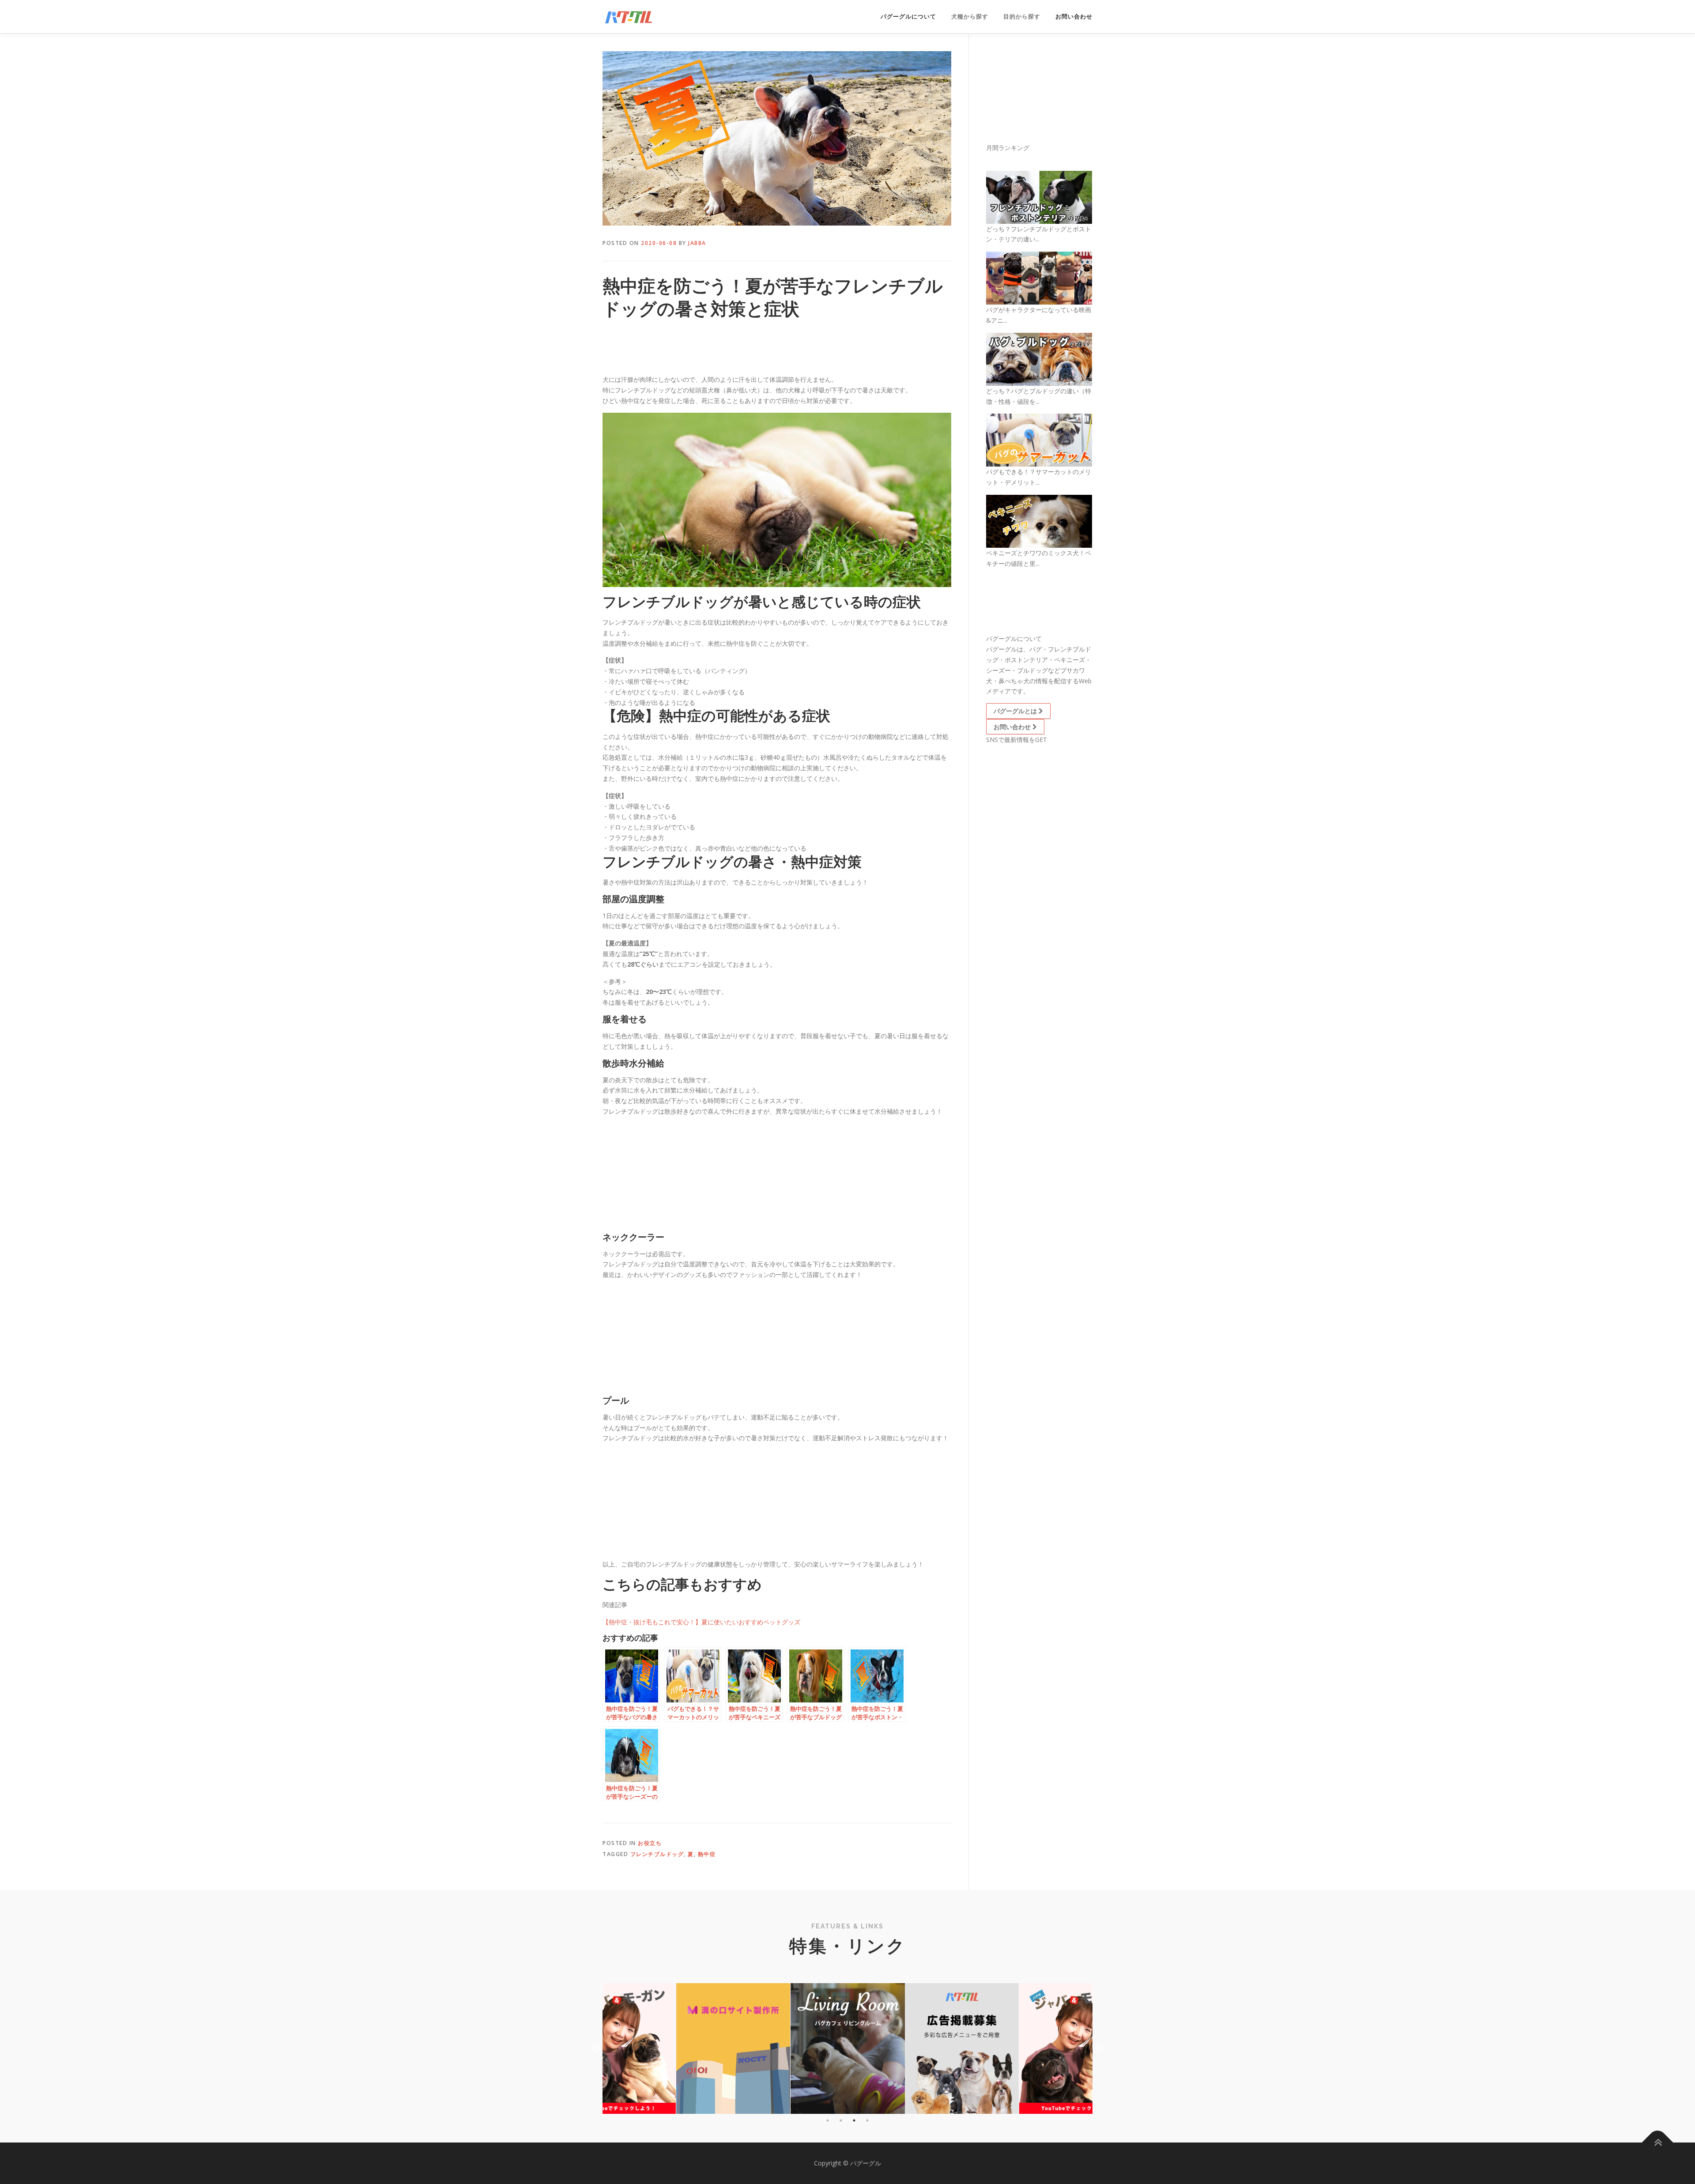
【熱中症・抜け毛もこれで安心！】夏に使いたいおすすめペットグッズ (701, 1622)
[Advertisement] (673, 349)
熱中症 (707, 1854)
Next (1099, 2048)
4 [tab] (867, 2120)
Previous (596, 2048)
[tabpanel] (848, 2048)
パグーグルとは (1016, 711)
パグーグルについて (908, 17)
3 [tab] (854, 2120)
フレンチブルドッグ (657, 1854)
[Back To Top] (1658, 2143)
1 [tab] (828, 2120)
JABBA (697, 243)
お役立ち (650, 1843)
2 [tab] (841, 2120)
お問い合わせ (1074, 17)
